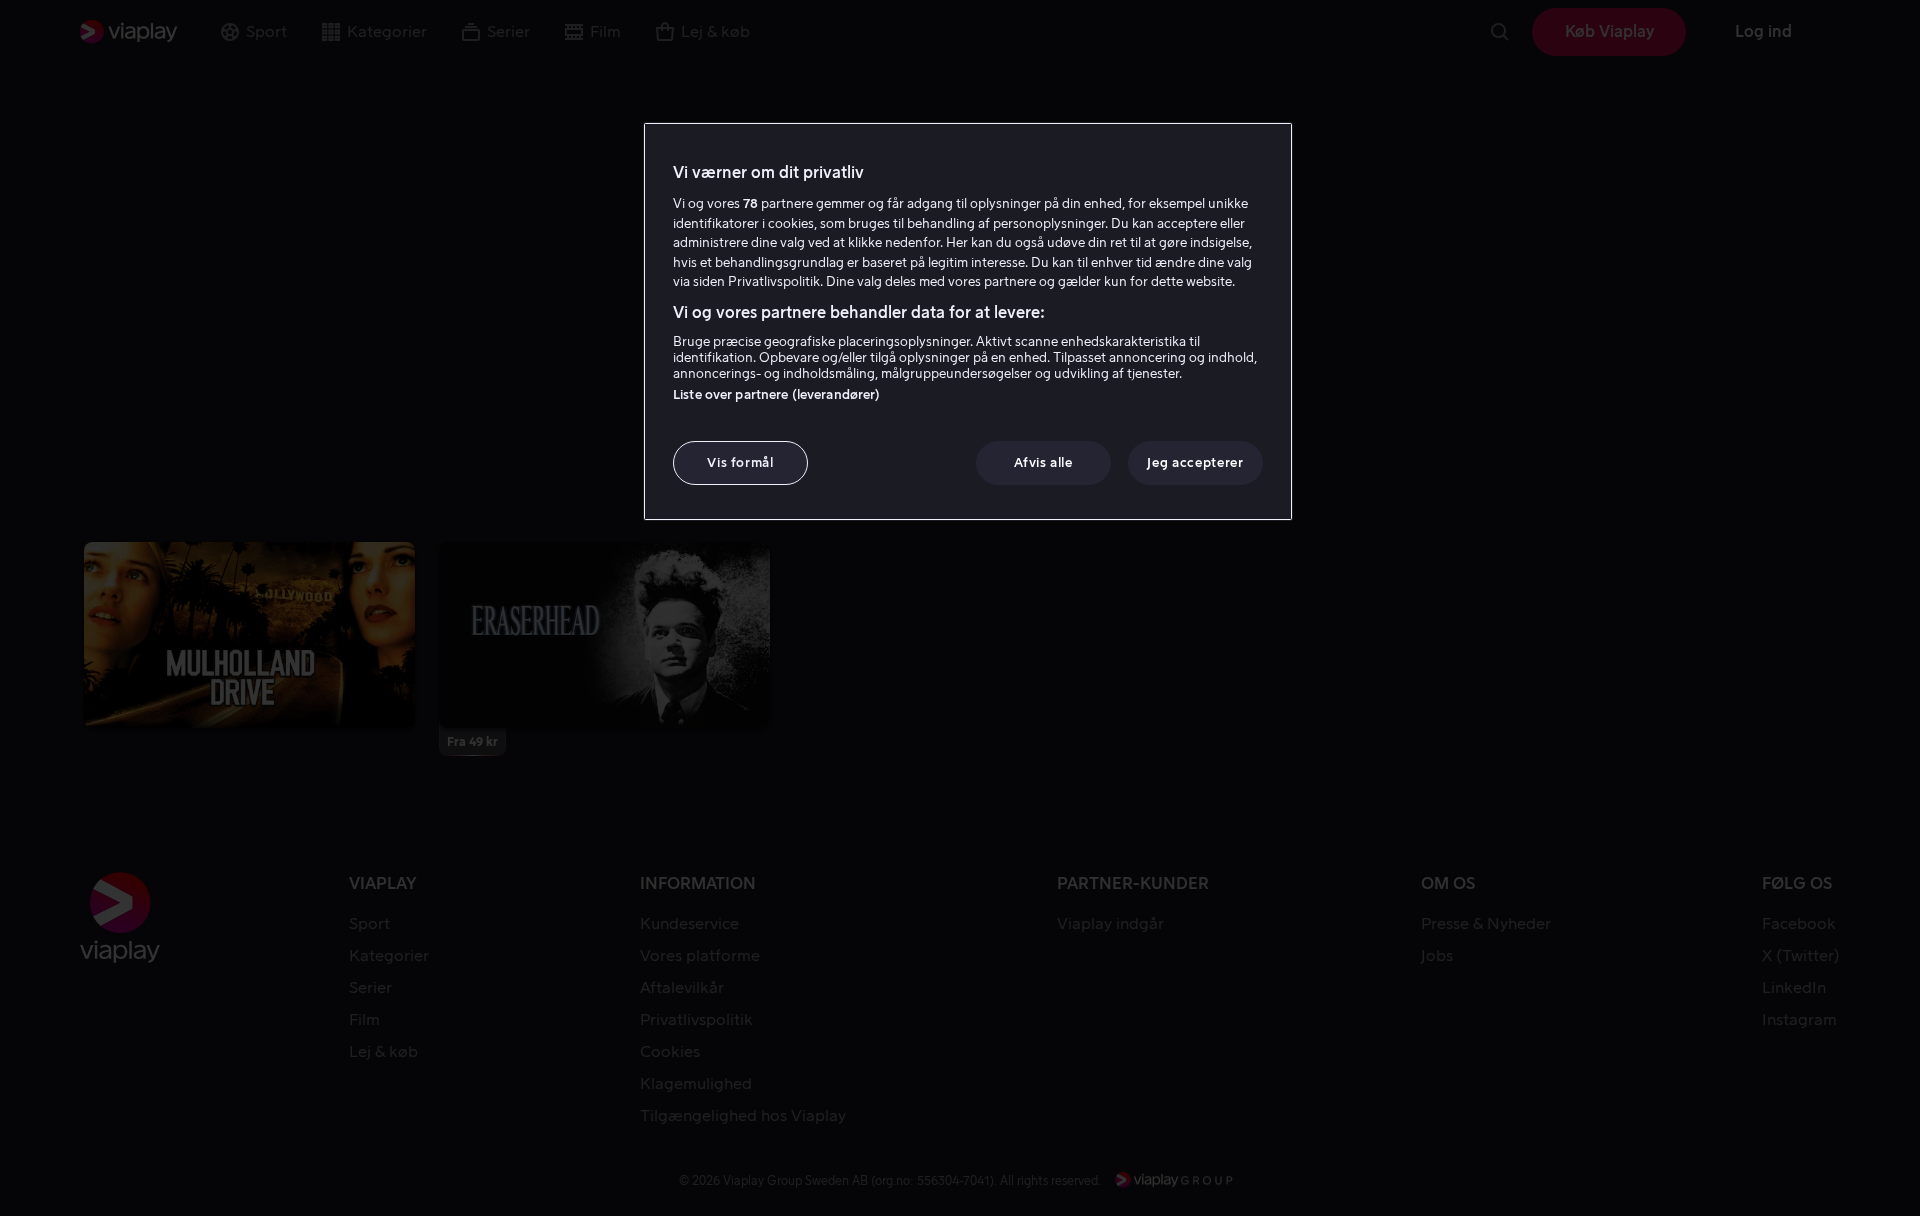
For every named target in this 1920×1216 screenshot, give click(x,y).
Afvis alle (1043, 462)
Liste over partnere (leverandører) (776, 394)
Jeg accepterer (1195, 462)
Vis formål (740, 462)
